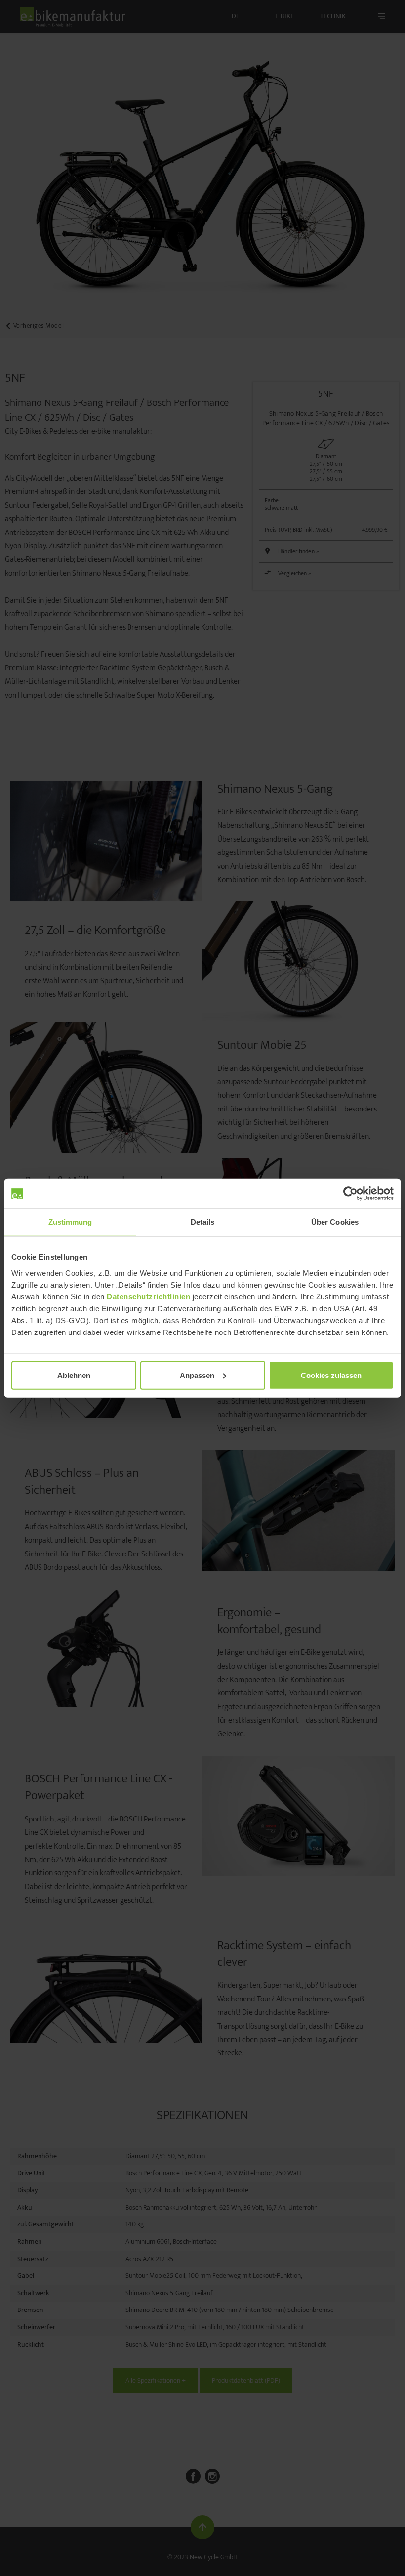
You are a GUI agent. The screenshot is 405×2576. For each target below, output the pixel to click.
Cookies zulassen (331, 1375)
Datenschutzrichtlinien (148, 1296)
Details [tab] (203, 1222)
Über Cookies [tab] (335, 1222)
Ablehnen (74, 1375)
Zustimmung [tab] (70, 1222)
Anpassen (197, 1375)
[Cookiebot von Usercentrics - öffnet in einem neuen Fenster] (350, 1194)
